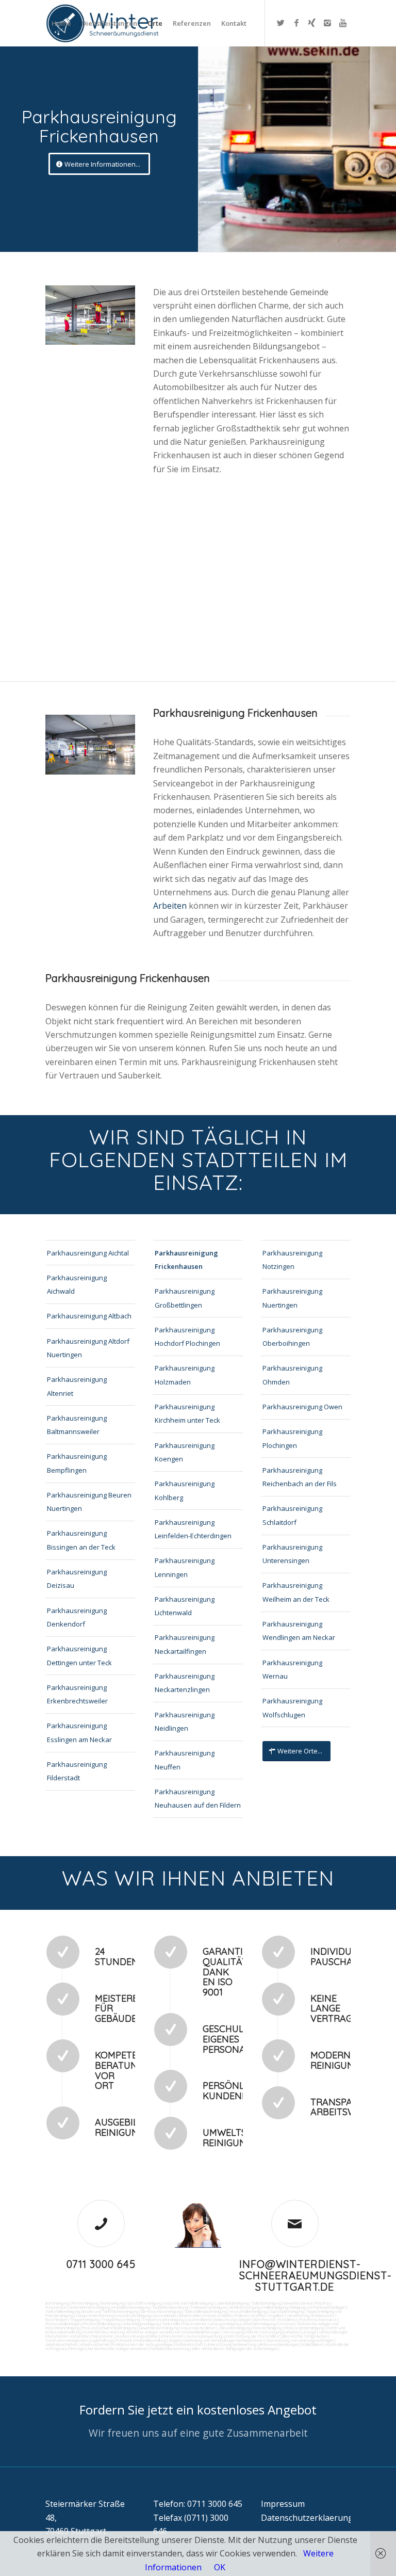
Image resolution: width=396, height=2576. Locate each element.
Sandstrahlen (190, 2315)
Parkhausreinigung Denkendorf (77, 1617)
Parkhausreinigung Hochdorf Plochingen (187, 1337)
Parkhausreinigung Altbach (89, 1316)
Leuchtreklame (199, 2320)
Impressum (283, 2504)
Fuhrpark (124, 2340)
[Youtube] (343, 23)
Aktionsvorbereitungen (278, 2344)
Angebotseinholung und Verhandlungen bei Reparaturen (216, 2340)
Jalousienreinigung (234, 2328)
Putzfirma (308, 2320)
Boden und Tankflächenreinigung (110, 2311)
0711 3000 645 (101, 2264)
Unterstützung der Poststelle (250, 2336)
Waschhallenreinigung (248, 2311)
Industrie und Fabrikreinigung (188, 2303)
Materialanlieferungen (202, 2332)
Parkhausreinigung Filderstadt (77, 1771)
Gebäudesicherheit (61, 2344)
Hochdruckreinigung (133, 2315)
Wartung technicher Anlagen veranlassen (145, 2332)
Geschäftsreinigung (144, 2303)
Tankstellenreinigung (63, 2311)
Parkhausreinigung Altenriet (77, 1386)
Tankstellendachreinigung (205, 2311)
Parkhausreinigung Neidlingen (185, 1721)
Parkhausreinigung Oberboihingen (292, 1337)
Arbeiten (171, 906)
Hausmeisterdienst (198, 2328)
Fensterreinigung (267, 2328)
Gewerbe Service (298, 2303)
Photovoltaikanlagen (63, 2324)
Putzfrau (323, 2303)
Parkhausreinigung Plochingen (292, 1438)
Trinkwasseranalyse (208, 2307)
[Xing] (312, 23)
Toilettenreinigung (266, 2303)
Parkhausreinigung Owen (302, 1407)
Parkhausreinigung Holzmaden (185, 1375)
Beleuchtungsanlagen (233, 2320)
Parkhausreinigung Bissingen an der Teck (81, 1540)
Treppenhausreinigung (121, 2320)
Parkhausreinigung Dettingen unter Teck (79, 1655)
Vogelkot (276, 2315)
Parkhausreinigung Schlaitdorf (292, 1515)
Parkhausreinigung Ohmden (292, 1375)
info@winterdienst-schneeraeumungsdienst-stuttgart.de (316, 2275)
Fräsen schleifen (218, 2315)
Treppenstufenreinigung (163, 2320)
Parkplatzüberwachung (170, 2348)
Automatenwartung (204, 2336)
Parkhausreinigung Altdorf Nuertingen (88, 1348)
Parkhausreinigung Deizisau (77, 1579)
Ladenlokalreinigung (232, 2303)
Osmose (286, 2324)
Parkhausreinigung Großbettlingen (185, 1298)
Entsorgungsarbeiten (280, 2332)
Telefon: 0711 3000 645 (198, 2504)
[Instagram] (327, 23)
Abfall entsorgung (244, 2307)
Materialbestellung (150, 2340)
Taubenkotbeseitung (170, 2307)
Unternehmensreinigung (89, 2307)
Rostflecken (56, 2320)
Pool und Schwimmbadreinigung (109, 2328)
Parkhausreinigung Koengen (185, 1452)
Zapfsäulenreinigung (286, 2311)
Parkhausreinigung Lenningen (185, 1567)
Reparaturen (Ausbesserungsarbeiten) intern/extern (138, 2336)
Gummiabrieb (164, 2315)
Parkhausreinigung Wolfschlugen (292, 1708)
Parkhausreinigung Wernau (292, 1669)
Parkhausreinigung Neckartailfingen (185, 1644)
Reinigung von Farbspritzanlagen (318, 2307)
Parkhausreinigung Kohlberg (185, 1490)
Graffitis (258, 2315)
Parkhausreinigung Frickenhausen (186, 1260)
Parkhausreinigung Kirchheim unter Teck (187, 1413)
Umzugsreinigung (224, 2324)
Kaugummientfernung (95, 2315)
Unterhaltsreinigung (259, 2324)
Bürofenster (265, 2320)
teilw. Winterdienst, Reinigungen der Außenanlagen (235, 2348)
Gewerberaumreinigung (159, 2328)
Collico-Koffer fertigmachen (302, 2336)
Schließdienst (312, 2344)
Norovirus (328, 2320)
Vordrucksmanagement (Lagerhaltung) (80, 2340)
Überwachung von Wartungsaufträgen (300, 2340)
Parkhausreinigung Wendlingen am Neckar (299, 1631)
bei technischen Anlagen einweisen (117, 2348)
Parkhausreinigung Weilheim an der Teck (296, 1592)
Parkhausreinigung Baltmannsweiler (77, 1425)
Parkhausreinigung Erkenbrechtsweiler (77, 1694)
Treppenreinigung (84, 2320)
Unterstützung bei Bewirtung (231, 2344)
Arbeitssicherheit (95, 2344)
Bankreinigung (113, 2303)
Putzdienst (288, 2320)
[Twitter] (281, 23)
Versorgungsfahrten (242, 2332)
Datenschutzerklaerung (307, 2518)
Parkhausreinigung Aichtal (88, 1253)
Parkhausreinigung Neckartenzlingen (185, 1683)
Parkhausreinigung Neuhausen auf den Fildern (198, 1798)
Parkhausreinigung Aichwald (77, 1284)
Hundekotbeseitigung (131, 2307)
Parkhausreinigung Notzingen (292, 1260)
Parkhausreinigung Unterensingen (292, 1554)
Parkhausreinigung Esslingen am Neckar (79, 1732)
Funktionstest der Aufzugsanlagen (143, 2344)
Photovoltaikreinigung (102, 2324)
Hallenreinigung (275, 2307)
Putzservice (56, 2307)
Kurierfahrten (95, 2332)
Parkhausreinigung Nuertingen (292, 1298)
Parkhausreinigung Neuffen (185, 1760)
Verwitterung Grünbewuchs (311, 2315)
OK (220, 2567)
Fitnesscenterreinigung (304, 2328)
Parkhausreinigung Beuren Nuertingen (89, 1502)
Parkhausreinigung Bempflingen (77, 1463)
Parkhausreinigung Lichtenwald (185, 1606)
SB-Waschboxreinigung (161, 2311)
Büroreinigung (57, 2303)
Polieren (242, 2315)
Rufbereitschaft (189, 2344)
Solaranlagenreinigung (141, 2324)
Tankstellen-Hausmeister (184, 2324)
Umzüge (309, 2332)
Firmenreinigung (85, 2303)
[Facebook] (296, 23)
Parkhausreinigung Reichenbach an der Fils (300, 1477)
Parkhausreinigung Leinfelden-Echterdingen (193, 1529)
